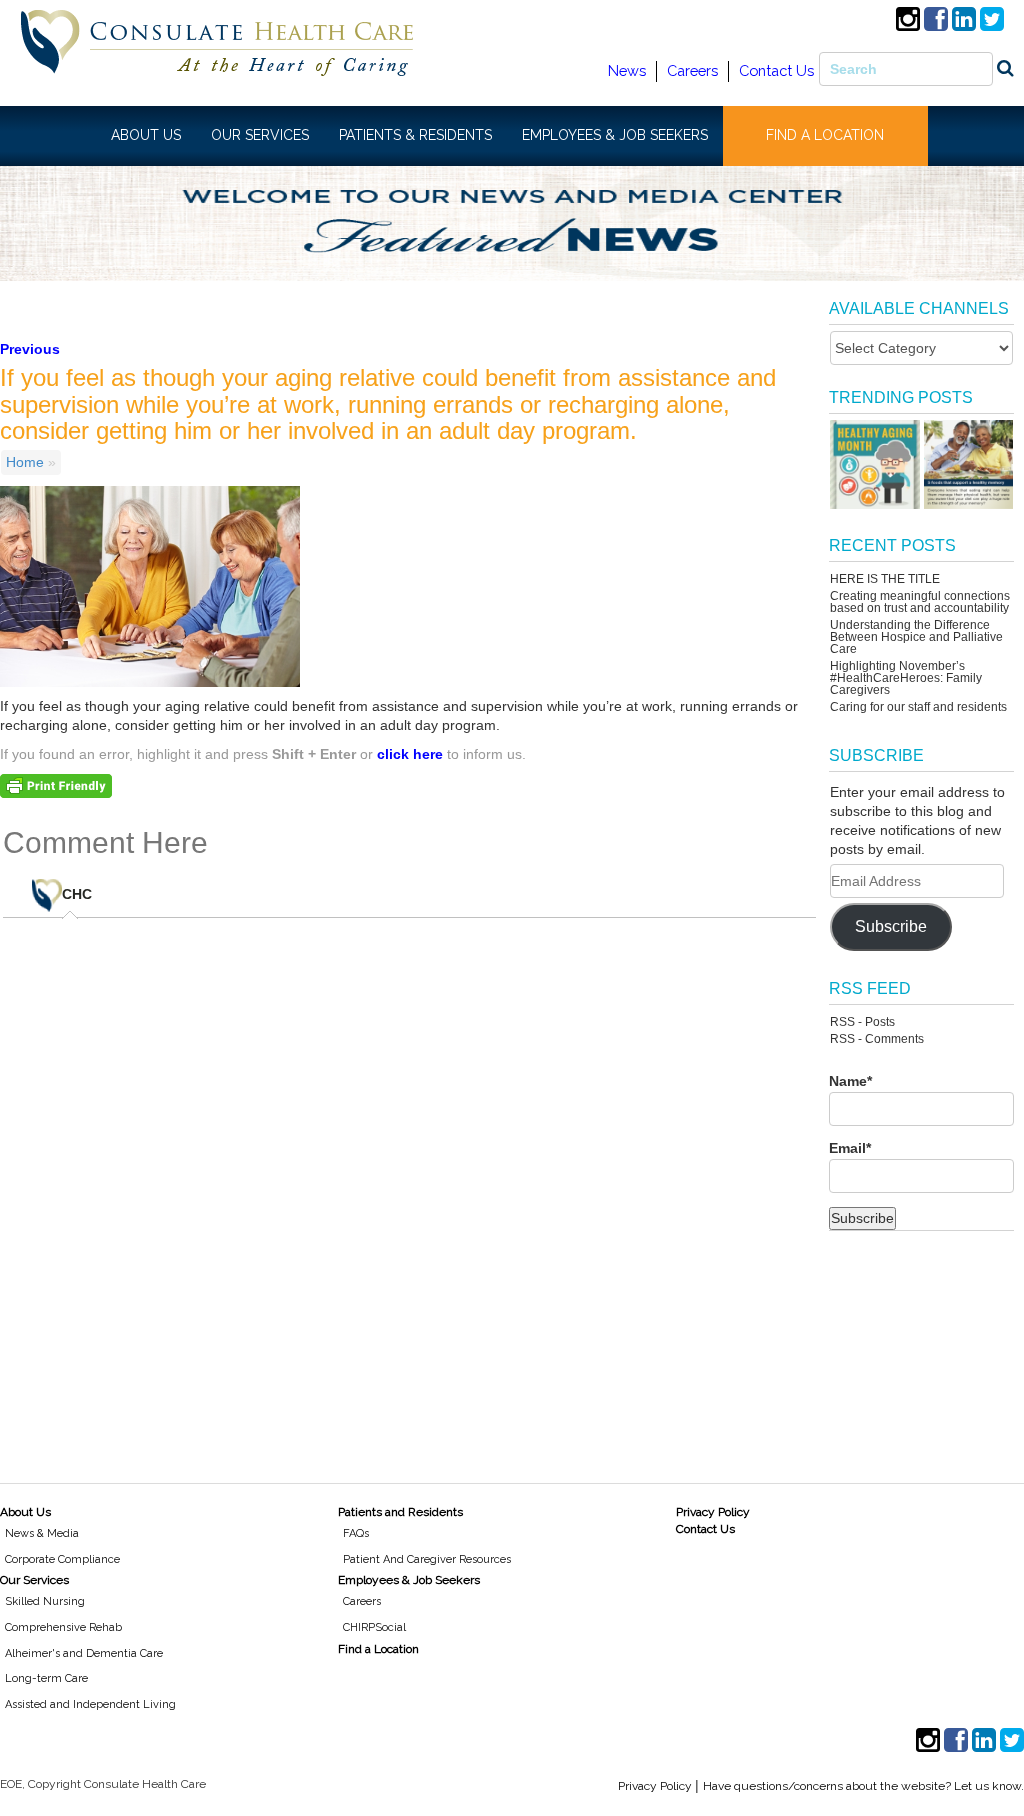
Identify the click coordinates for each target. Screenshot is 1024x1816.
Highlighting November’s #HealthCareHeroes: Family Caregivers (906, 678)
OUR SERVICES (260, 135)
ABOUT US (146, 135)
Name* (850, 1081)
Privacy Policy (713, 1512)
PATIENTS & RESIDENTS (415, 135)
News (627, 70)
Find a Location (378, 1649)
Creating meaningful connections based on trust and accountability (920, 602)
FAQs (356, 1533)
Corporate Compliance (62, 1559)
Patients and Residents (400, 1512)
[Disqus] (410, 1189)
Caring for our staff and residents (918, 707)
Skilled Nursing (45, 1601)
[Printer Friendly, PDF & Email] (56, 785)
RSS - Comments (877, 1039)
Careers (692, 70)
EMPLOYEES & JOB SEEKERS (615, 135)
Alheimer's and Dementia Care (84, 1653)
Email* (850, 1148)
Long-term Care (46, 1678)
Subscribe (891, 926)
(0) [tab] (91, 887)
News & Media (42, 1533)
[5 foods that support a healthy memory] (968, 464)
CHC (77, 894)
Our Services (34, 1580)
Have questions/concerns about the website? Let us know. (863, 1786)
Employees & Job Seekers (409, 1580)
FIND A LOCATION (825, 135)
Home (25, 462)
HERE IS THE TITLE (885, 579)
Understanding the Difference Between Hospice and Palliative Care (916, 637)
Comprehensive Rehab (63, 1627)
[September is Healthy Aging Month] (874, 464)
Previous (30, 349)
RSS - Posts (862, 1022)
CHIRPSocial (374, 1627)
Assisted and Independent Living (90, 1704)
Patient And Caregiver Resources (427, 1559)
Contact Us (776, 70)
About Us (25, 1512)
